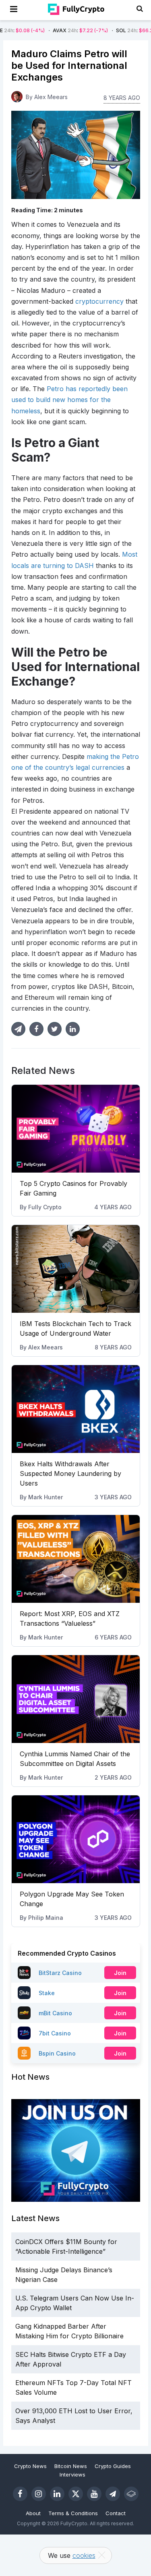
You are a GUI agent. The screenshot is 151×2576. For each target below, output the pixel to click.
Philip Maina (46, 1918)
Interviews (72, 2474)
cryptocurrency (99, 301)
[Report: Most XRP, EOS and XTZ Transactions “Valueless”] (76, 1559)
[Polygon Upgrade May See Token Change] (76, 1839)
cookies (84, 2555)
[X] (76, 2494)
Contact (116, 2513)
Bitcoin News (71, 2466)
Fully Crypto (45, 1207)
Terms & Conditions (73, 2513)
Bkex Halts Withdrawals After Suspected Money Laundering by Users (70, 1473)
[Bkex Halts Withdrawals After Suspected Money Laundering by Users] (76, 1409)
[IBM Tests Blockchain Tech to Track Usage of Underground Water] (76, 1269)
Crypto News (30, 2466)
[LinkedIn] (57, 2494)
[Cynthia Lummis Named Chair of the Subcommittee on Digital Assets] (76, 1699)
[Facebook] (20, 2494)
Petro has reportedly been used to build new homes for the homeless (69, 400)
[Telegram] (113, 2494)
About (33, 2513)
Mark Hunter (46, 1497)
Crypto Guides (113, 2466)
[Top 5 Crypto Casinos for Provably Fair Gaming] (76, 1129)
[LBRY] (131, 2494)
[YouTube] (94, 2494)
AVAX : (51, 30)
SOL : (115, 30)
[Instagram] (39, 2494)
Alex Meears (46, 1347)
